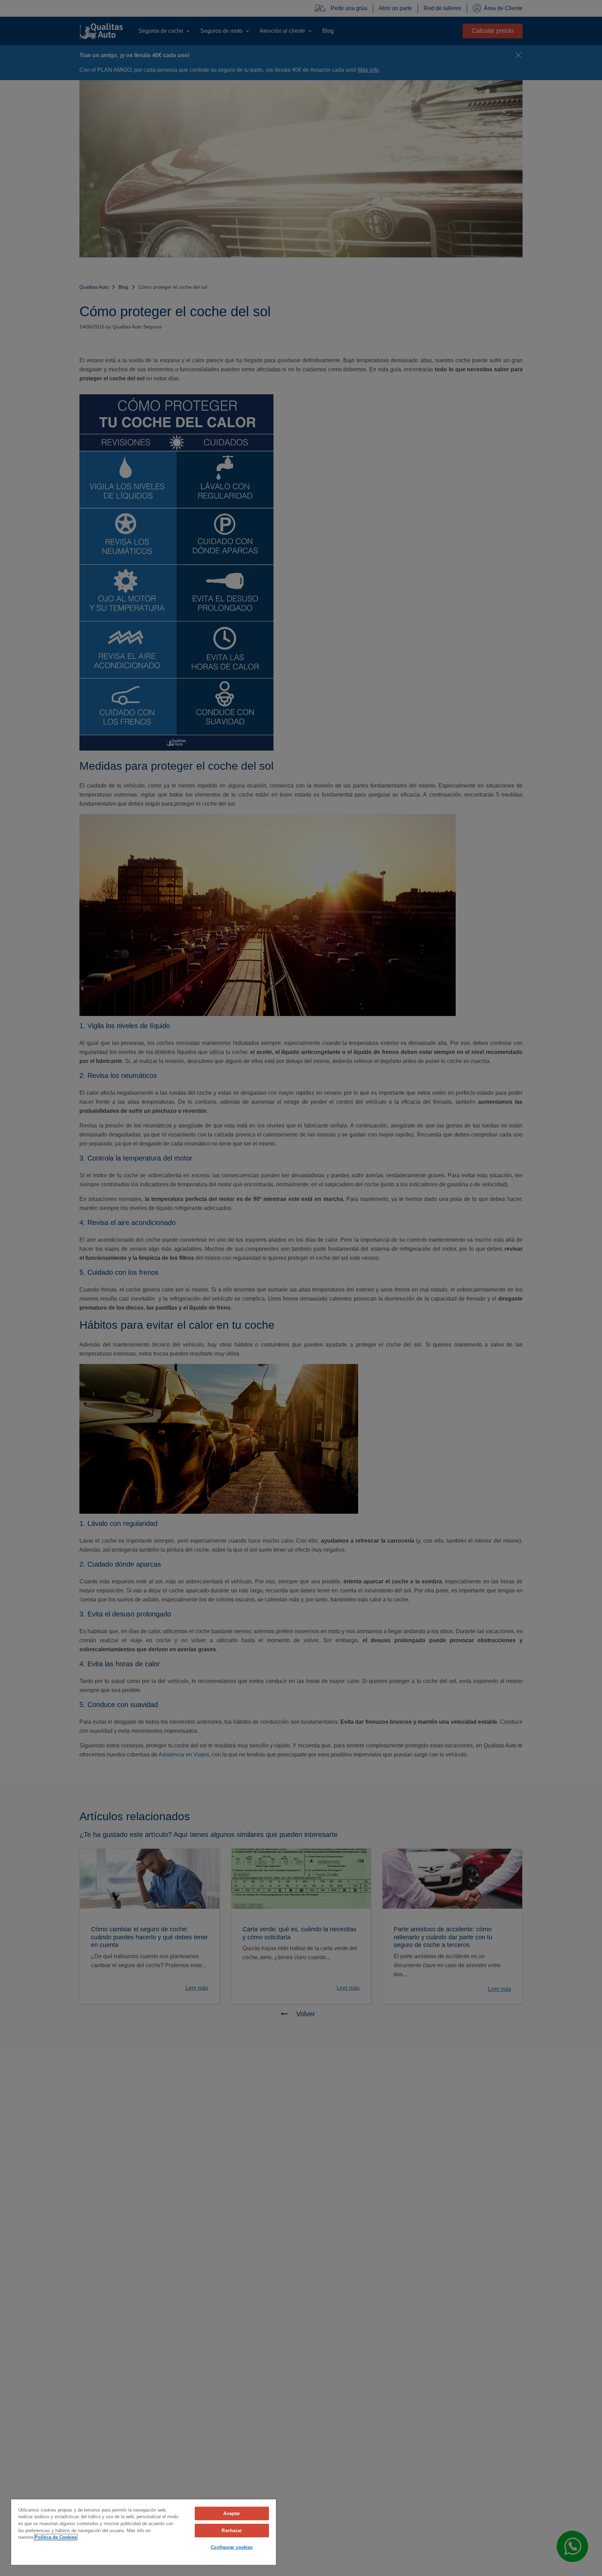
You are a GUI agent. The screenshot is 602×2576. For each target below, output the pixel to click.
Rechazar (232, 2531)
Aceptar (232, 2513)
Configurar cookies (232, 2547)
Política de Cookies (56, 2537)
